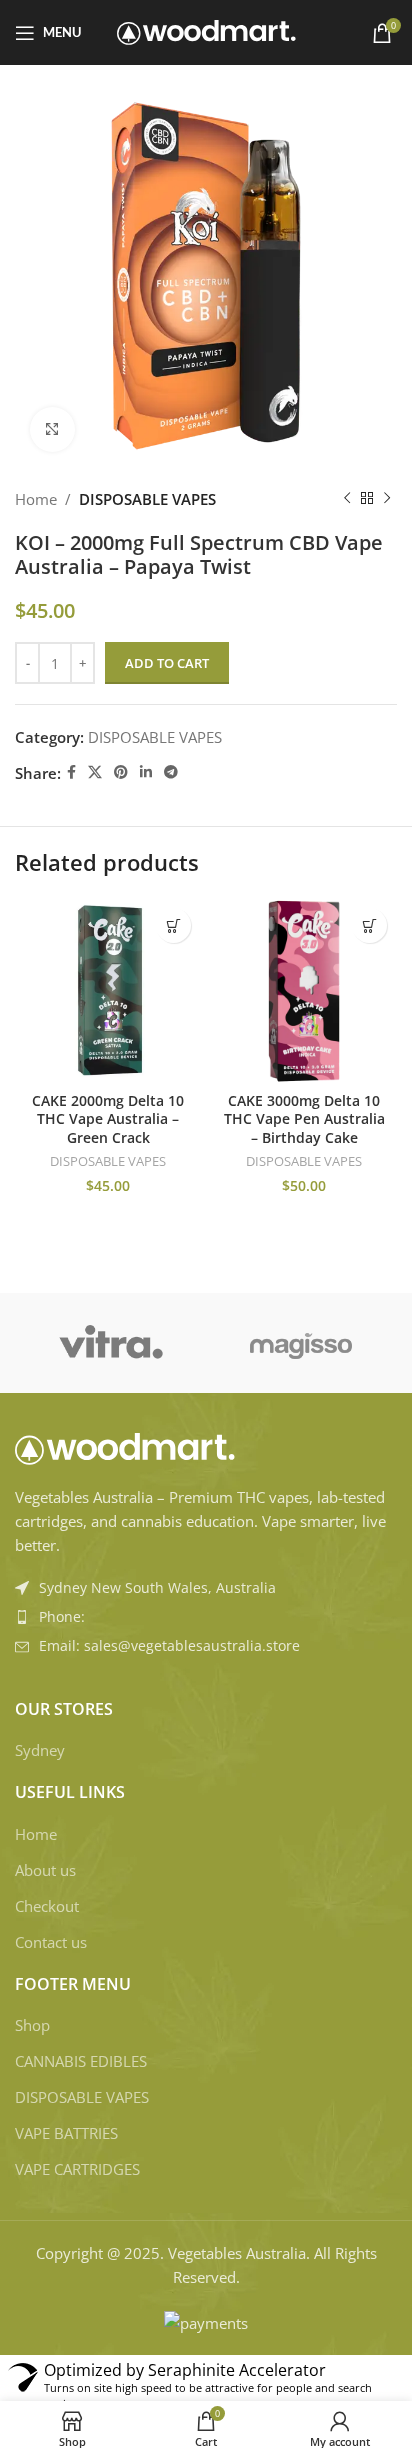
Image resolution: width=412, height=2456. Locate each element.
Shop (32, 2025)
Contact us (51, 1942)
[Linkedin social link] (146, 772)
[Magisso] (301, 1343)
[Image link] (125, 1447)
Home (36, 499)
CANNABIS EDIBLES (81, 2061)
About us (45, 1870)
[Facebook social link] (71, 772)
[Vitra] (110, 1343)
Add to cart (167, 663)
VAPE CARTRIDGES (77, 2169)
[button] (173, 925)
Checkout (47, 1906)
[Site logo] (206, 31)
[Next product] (387, 499)
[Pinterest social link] (121, 772)
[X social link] (95, 772)
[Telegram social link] (171, 772)
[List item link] (206, 1617)
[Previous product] (347, 499)
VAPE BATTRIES (66, 2133)
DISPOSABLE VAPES (147, 499)
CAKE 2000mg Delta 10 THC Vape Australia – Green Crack (108, 1120)
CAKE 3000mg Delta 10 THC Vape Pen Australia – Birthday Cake (304, 1120)
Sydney (40, 1750)
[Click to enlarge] (52, 429)
